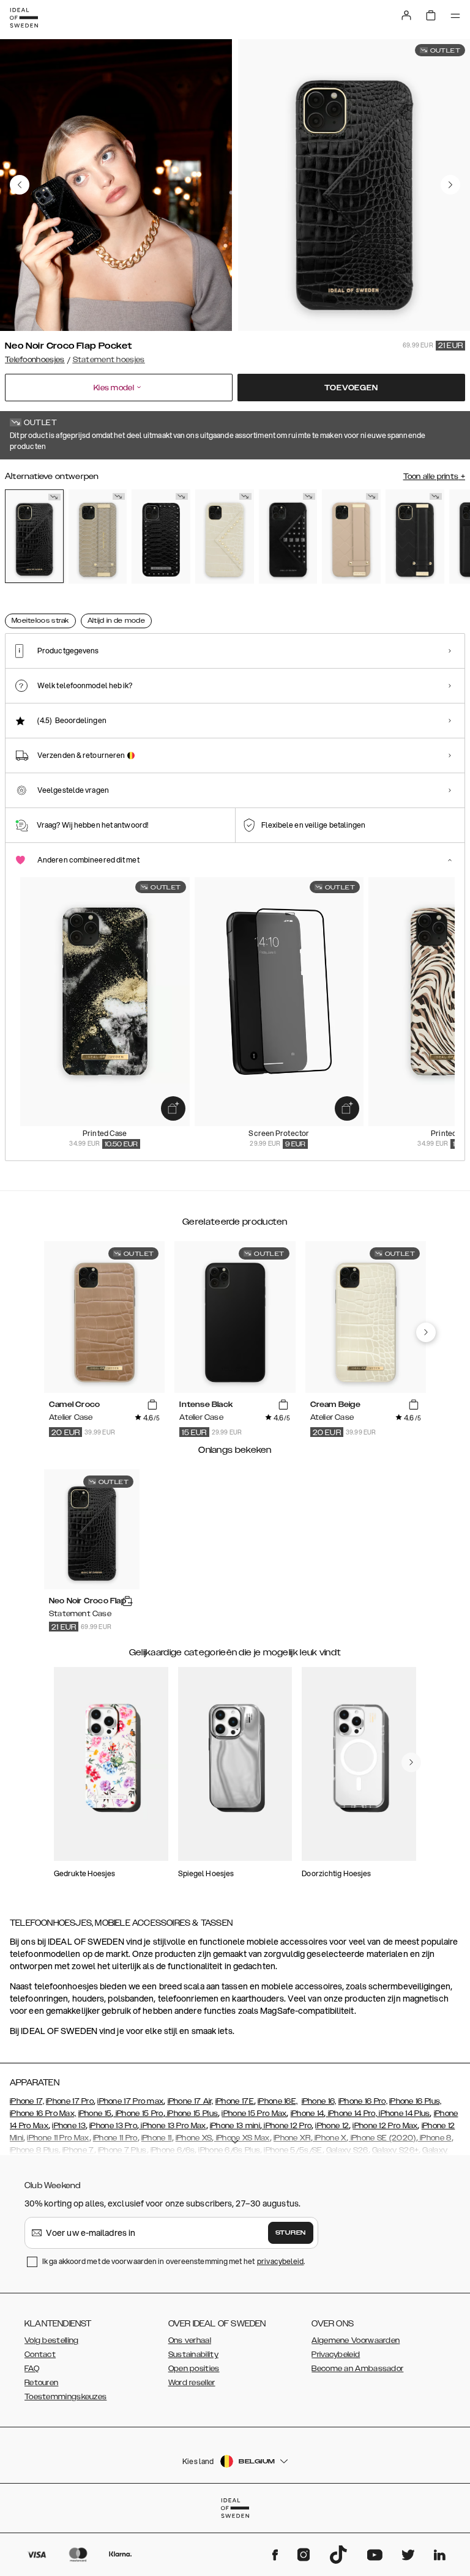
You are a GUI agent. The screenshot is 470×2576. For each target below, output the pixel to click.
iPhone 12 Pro (287, 2126)
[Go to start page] (24, 18)
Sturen (291, 2233)
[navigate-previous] (426, 1332)
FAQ (32, 2369)
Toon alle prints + (434, 477)
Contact (40, 2355)
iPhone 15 (95, 2114)
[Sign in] (406, 15)
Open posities (194, 2369)
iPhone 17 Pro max (130, 2101)
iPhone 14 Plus (404, 2114)
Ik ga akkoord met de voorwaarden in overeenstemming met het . (174, 2261)
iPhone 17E (235, 2101)
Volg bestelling (52, 2340)
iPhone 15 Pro (138, 2114)
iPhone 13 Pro (113, 2126)
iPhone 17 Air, (191, 2101)
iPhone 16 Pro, (363, 2101)
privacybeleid (280, 2261)
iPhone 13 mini (235, 2126)
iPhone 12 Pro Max (385, 2126)
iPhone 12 (332, 2126)
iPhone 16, (319, 2101)
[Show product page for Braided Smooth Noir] (415, 537)
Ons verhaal (190, 2340)
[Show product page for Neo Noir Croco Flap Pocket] (34, 536)
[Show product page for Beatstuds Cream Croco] (225, 537)
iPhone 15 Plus (192, 2114)
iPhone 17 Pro (70, 2101)
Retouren (41, 2383)
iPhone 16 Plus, (416, 2101)
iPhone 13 (69, 2126)
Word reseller (192, 2383)
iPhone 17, (27, 2101)
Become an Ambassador (357, 2369)
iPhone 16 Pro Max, (43, 2114)
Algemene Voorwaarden (356, 2340)
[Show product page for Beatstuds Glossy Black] (288, 537)
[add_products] (173, 1108)
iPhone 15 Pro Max (254, 2114)
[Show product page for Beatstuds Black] (161, 537)
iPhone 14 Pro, (351, 2114)
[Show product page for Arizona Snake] (98, 537)
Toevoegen (351, 388)
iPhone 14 (308, 2114)
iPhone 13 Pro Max (172, 2126)
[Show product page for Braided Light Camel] (351, 537)
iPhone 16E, (278, 2101)
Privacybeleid (336, 2355)
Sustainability (193, 2355)
